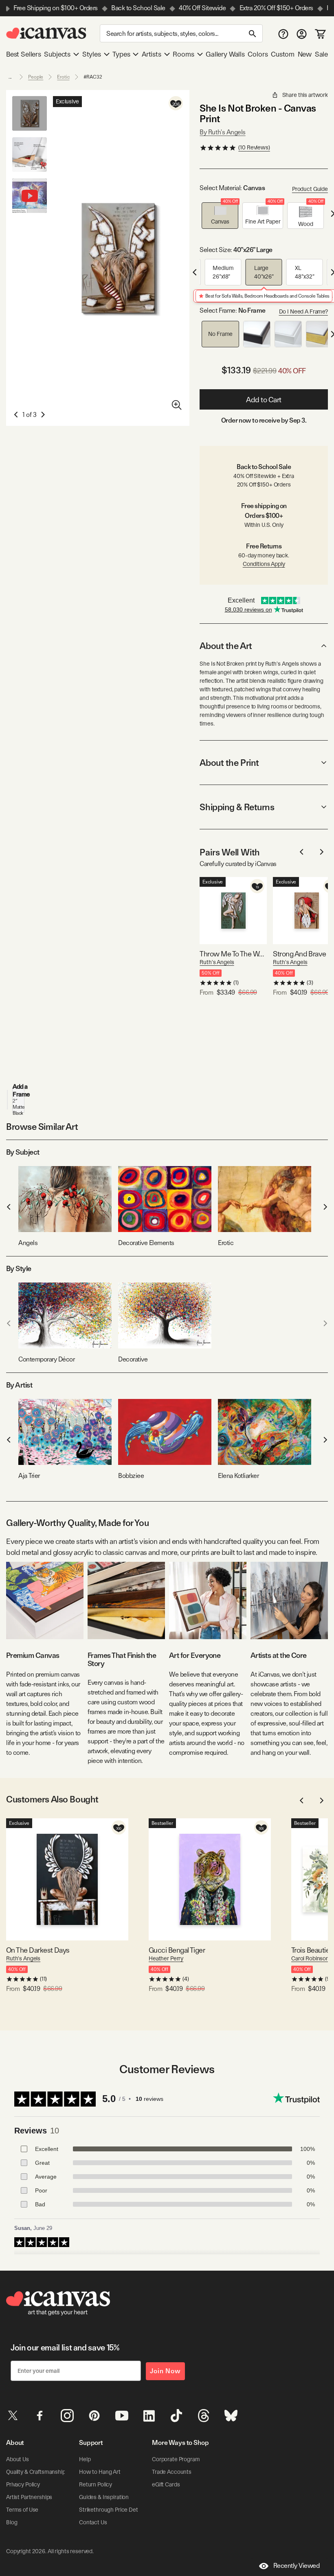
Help (85, 2459)
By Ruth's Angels (222, 132)
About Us (18, 2459)
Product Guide (310, 189)
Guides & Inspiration (104, 2497)
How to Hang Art (100, 2472)
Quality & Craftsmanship (36, 2472)
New (305, 54)
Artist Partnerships (29, 2497)
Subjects (57, 54)
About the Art (226, 646)
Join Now (165, 2371)
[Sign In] (302, 34)
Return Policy (96, 2484)
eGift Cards (166, 2484)
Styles (92, 54)
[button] (220, 216)
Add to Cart (264, 400)
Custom (283, 54)
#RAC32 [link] (93, 77)
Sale (321, 54)
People (36, 77)
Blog (12, 2522)
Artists (152, 54)
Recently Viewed (297, 2566)
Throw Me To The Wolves (233, 954)
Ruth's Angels (217, 962)
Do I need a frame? (303, 311)
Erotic (63, 77)
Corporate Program (176, 2459)
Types (121, 54)
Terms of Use (22, 2510)
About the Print (229, 763)
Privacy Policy (23, 2484)
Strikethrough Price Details (112, 2510)
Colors (258, 54)
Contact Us (93, 2522)
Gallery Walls (225, 54)
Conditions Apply (264, 564)
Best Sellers (24, 54)
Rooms (183, 54)
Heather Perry (166, 1958)
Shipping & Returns (237, 807)
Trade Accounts (172, 2472)
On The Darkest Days (38, 1950)
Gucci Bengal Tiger (177, 1950)
